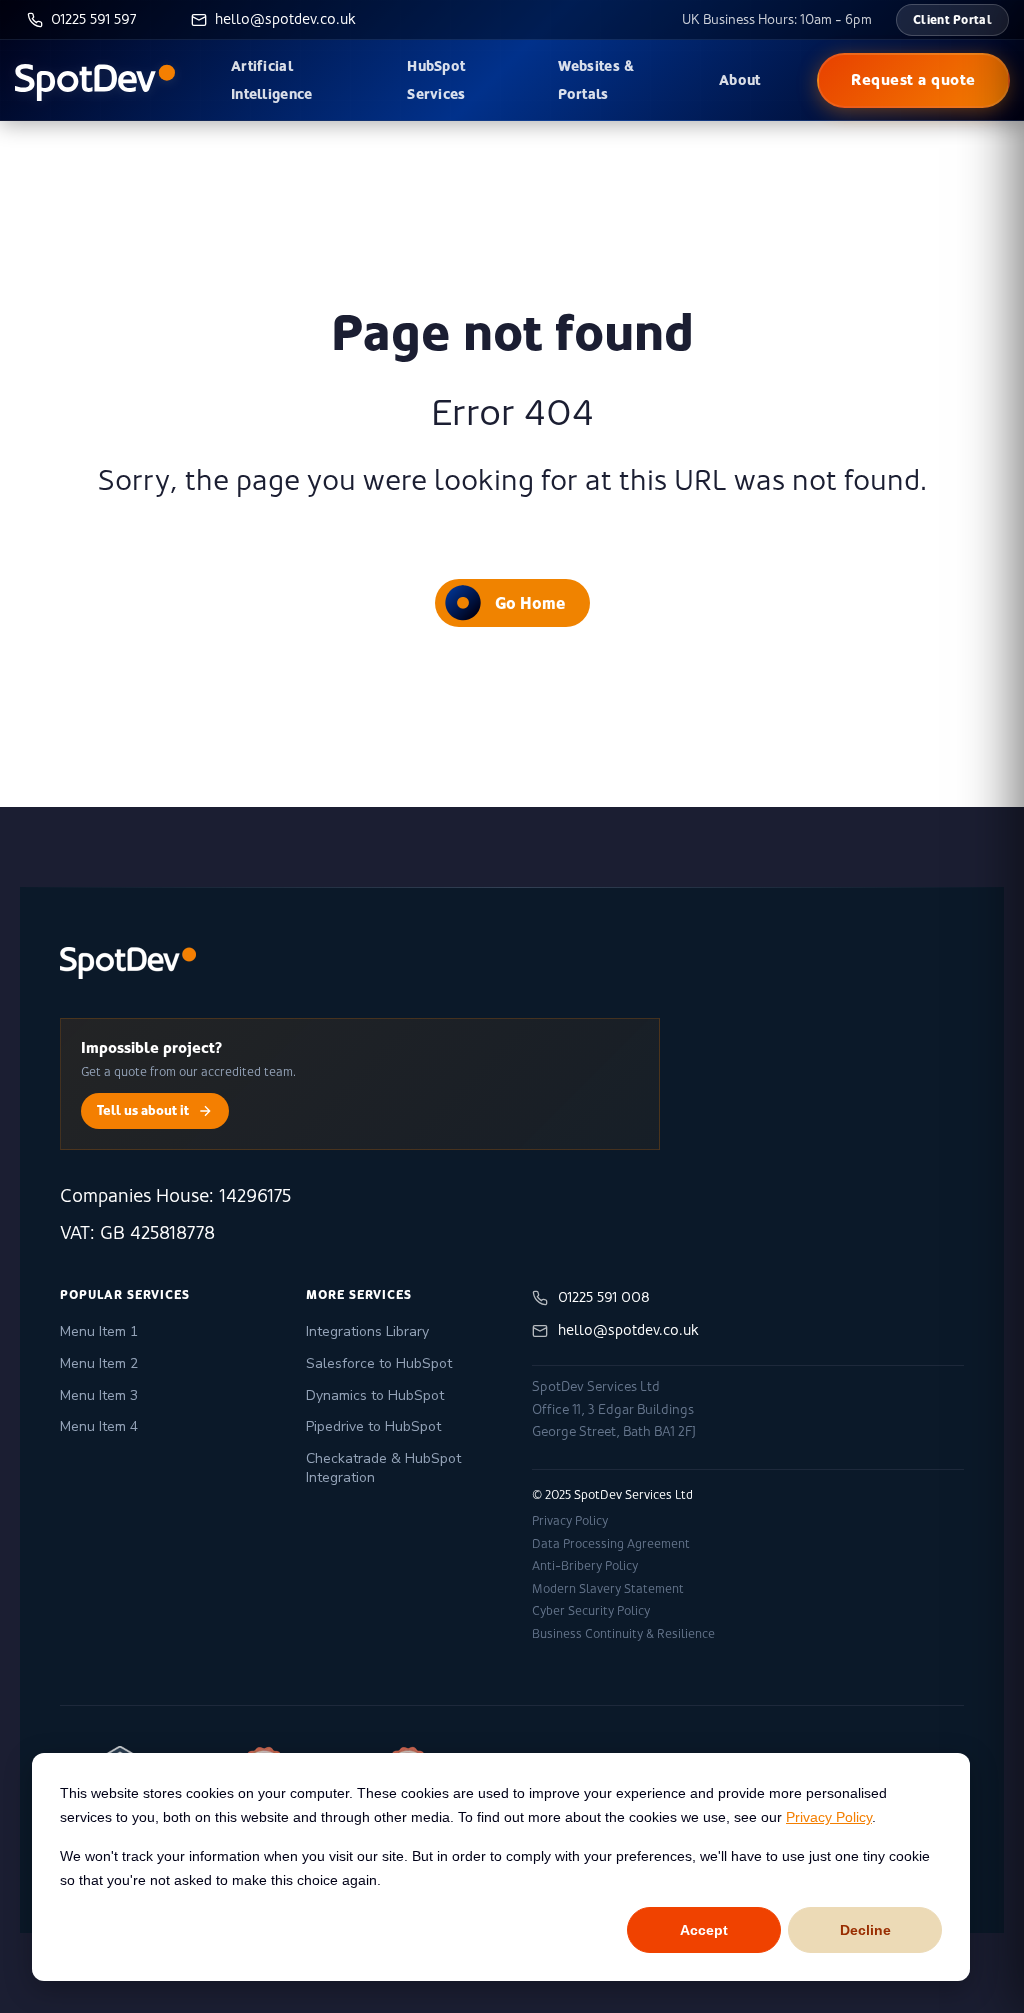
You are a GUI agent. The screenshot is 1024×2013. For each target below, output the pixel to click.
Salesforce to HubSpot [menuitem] (379, 1363)
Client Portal (952, 19)
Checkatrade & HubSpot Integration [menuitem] (383, 1468)
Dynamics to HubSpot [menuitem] (375, 1395)
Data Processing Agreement (611, 1544)
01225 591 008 (604, 1297)
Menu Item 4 (99, 1426)
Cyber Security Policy (591, 1611)
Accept (704, 1930)
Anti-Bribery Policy (585, 1566)
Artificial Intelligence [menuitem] (272, 80)
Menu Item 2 (99, 1363)
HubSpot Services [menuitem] (436, 80)
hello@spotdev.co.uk (628, 1330)
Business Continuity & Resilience (623, 1634)
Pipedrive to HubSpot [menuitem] (373, 1426)
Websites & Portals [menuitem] (596, 80)
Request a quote (913, 79)
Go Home (530, 603)
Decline (865, 1930)
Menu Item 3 (99, 1395)
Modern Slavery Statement (608, 1589)
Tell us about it (143, 1110)
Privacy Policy (829, 1817)
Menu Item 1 (99, 1331)
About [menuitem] (740, 80)
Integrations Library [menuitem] (367, 1331)
